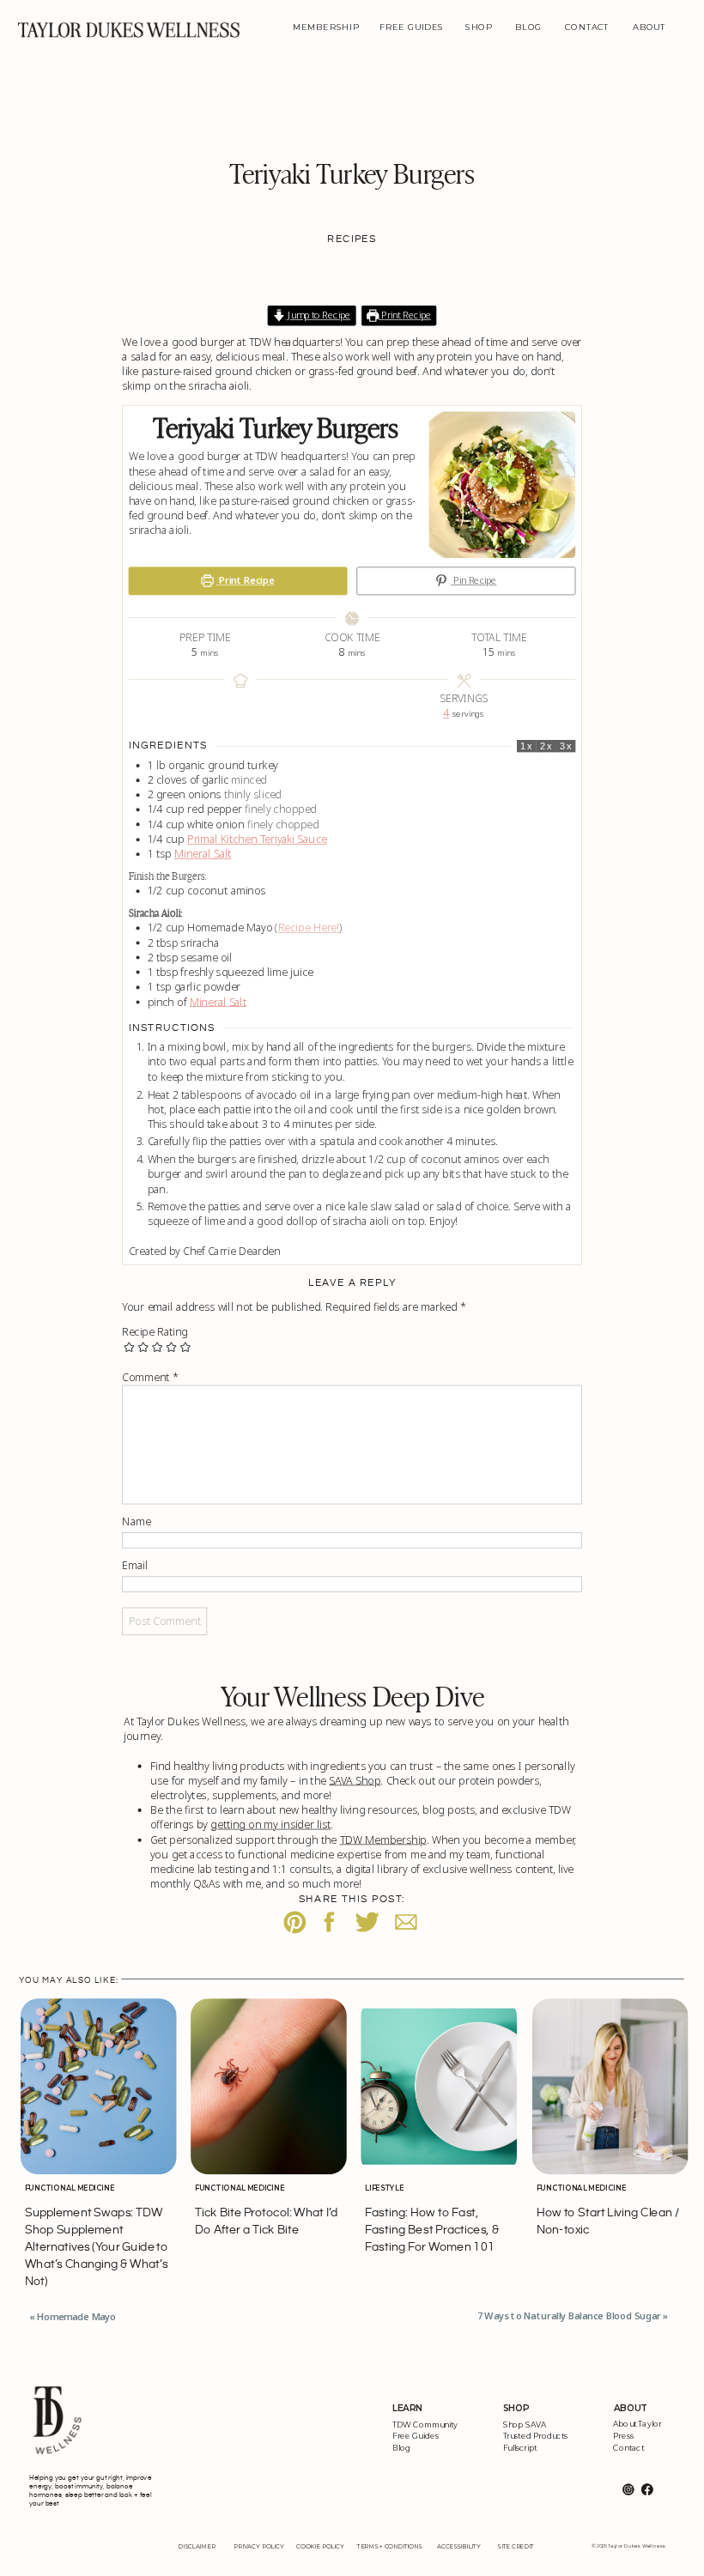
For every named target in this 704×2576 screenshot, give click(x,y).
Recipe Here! (309, 927)
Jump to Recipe (318, 315)
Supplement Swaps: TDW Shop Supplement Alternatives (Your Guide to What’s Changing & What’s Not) (97, 2247)
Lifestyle (384, 2188)
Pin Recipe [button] (473, 581)
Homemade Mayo (76, 2317)
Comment (150, 1377)
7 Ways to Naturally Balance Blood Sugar (569, 2316)
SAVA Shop (355, 1779)
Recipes (352, 239)
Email (135, 1565)
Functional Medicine (70, 2188)
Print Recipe (405, 315)
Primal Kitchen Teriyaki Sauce (257, 839)
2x (546, 747)
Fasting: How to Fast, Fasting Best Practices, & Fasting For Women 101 (432, 2230)
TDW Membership (383, 1839)
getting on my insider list (270, 1824)
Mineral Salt (203, 853)
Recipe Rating (155, 1331)
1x (526, 747)
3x (566, 747)
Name (136, 1521)
